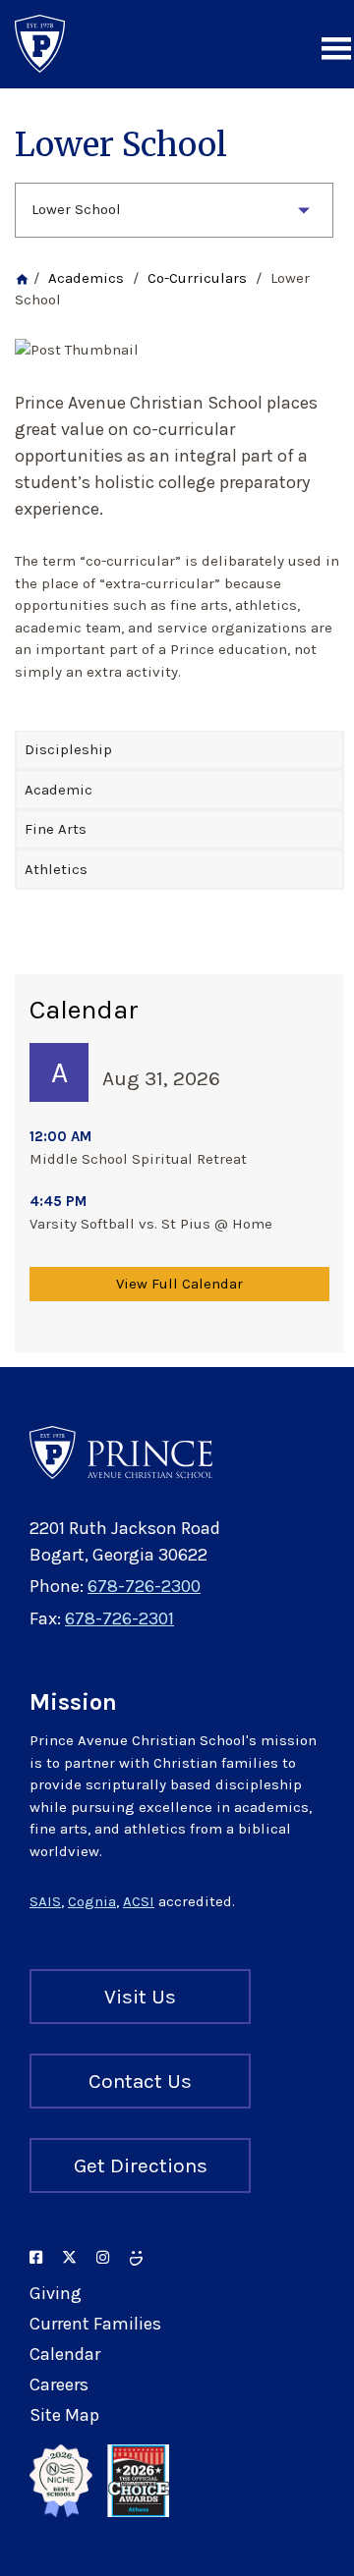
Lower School (76, 209)
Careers (59, 2384)
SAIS (45, 1901)
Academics (86, 278)
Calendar (65, 2354)
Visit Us (140, 1997)
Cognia (92, 1901)
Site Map (64, 2415)
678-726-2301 (119, 1618)
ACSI (139, 1901)
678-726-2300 (144, 1586)
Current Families (95, 2324)
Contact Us (140, 2081)
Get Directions (141, 2165)
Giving (56, 2293)
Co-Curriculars (197, 278)
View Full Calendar (179, 1284)
